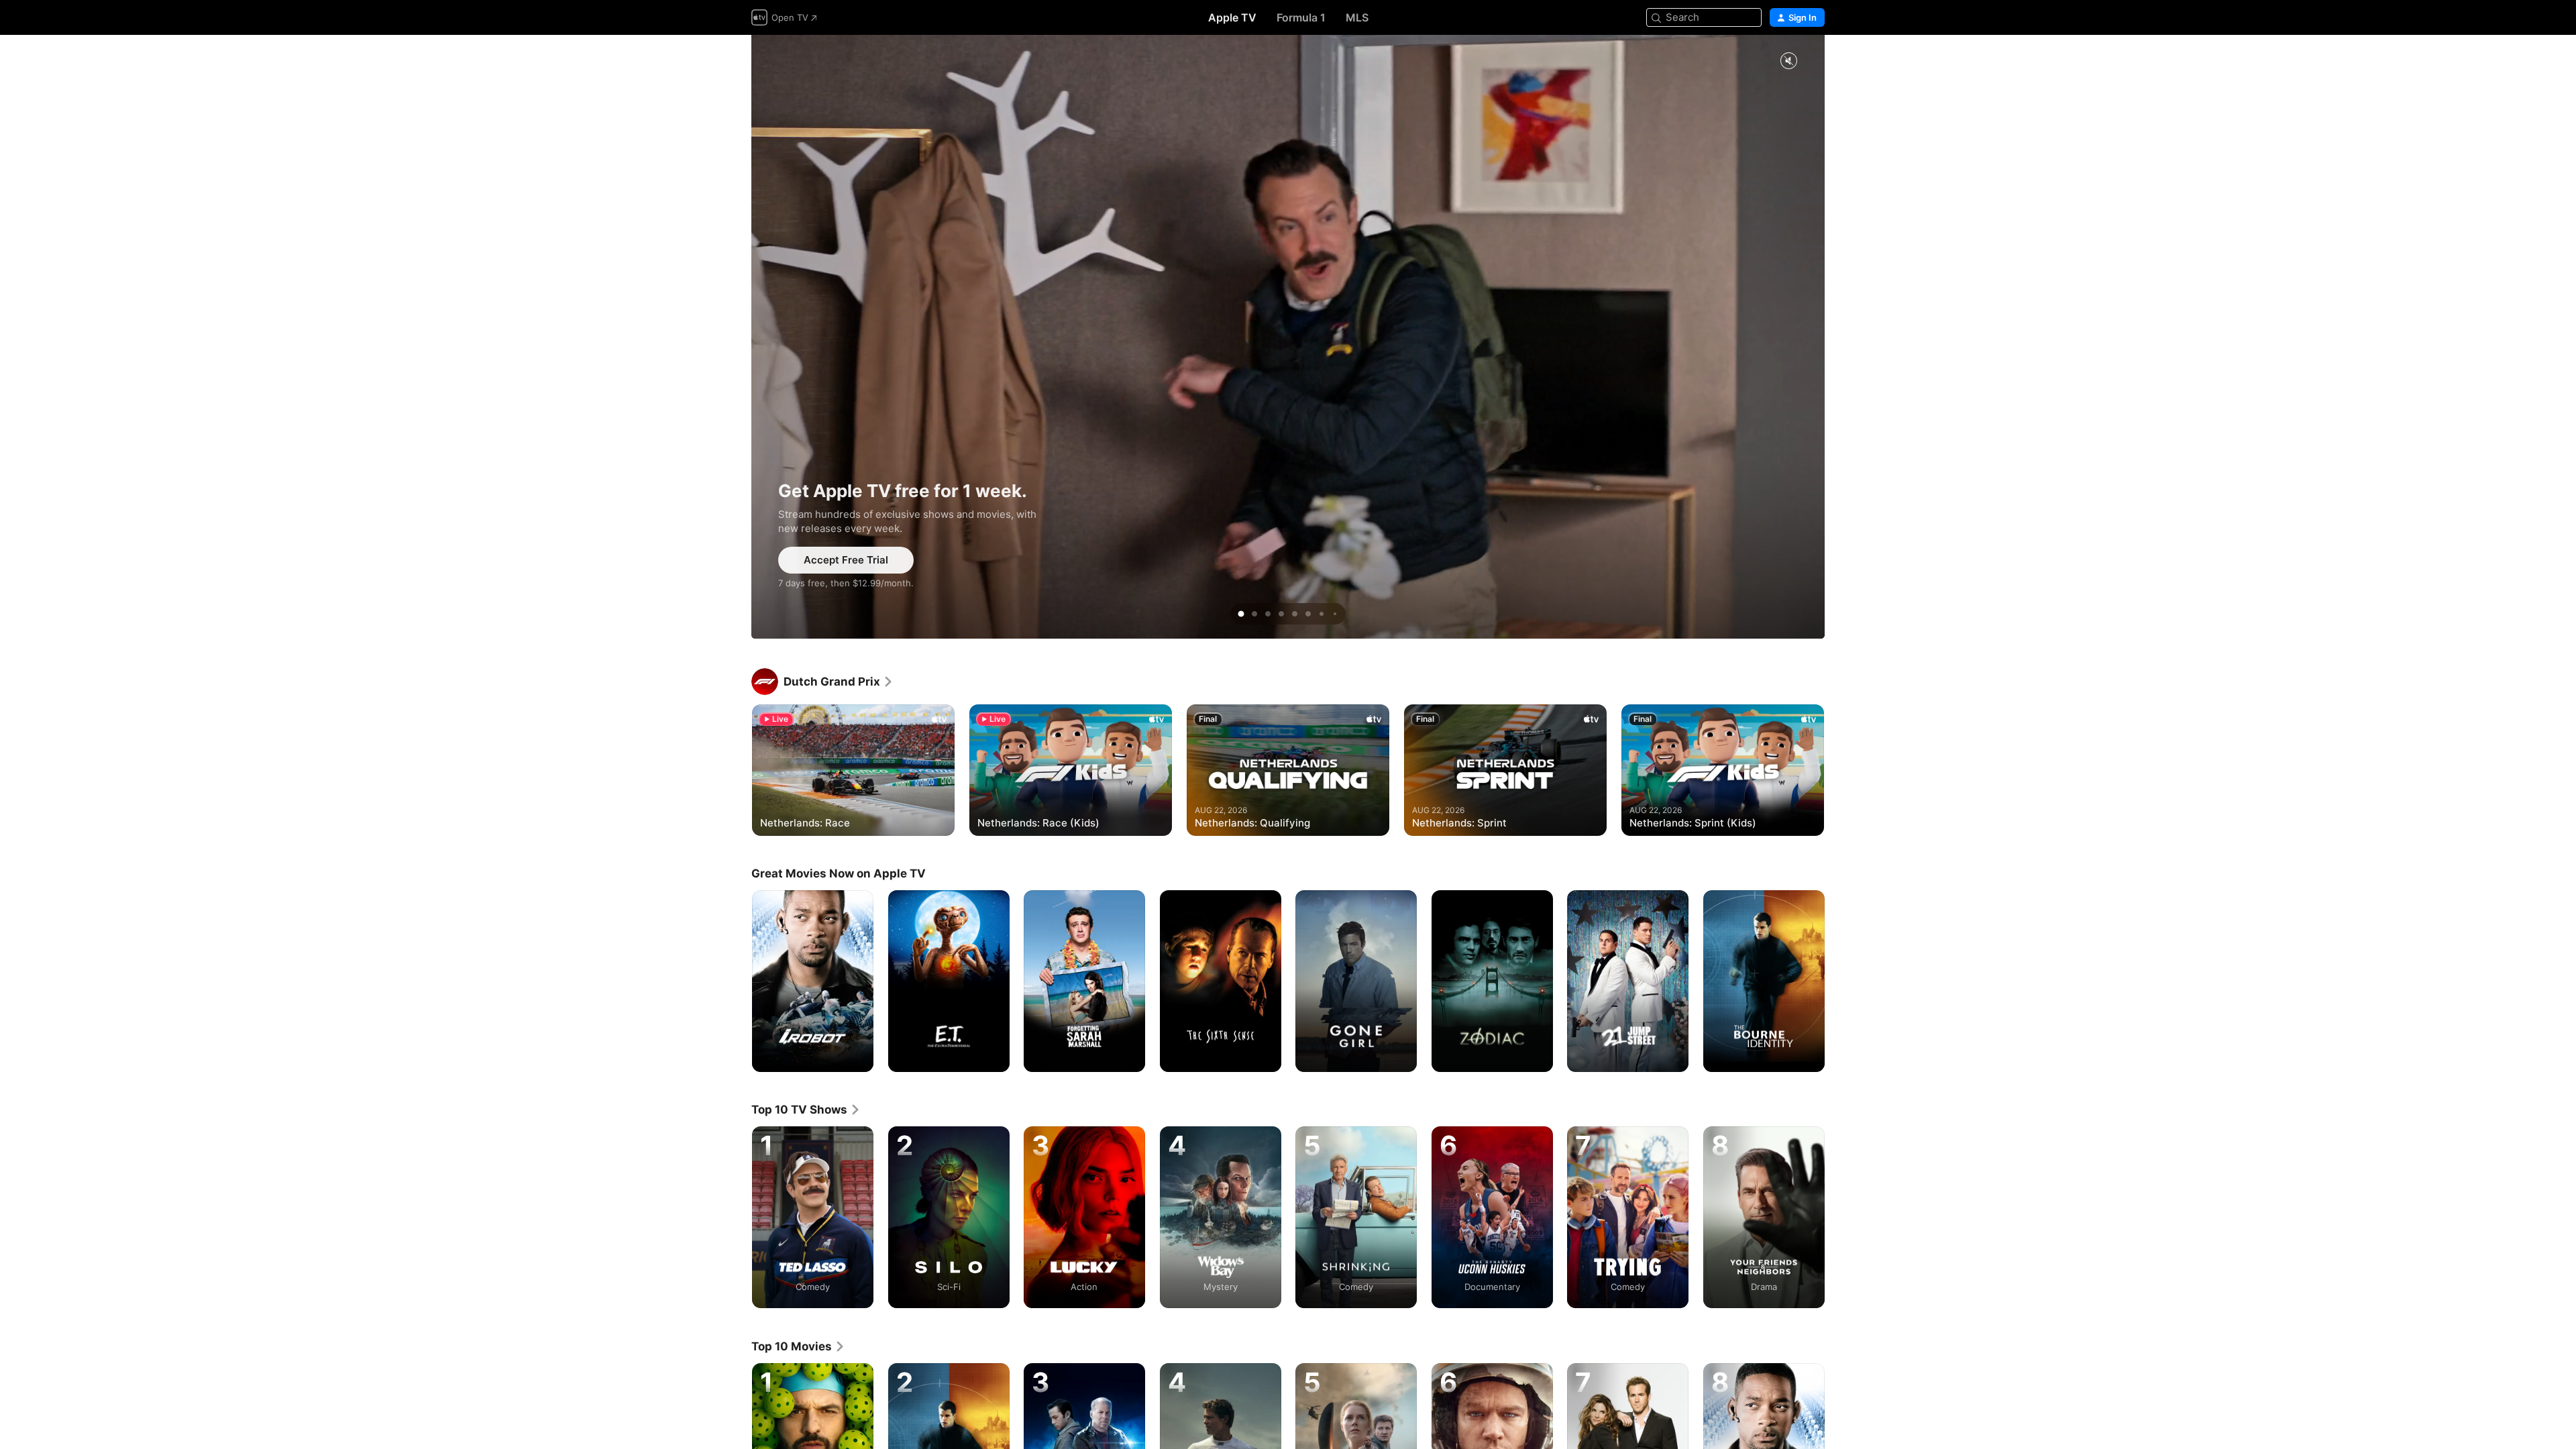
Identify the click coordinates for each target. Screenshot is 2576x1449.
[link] (839, 682)
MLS (1357, 17)
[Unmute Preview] (1788, 61)
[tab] (1241, 614)
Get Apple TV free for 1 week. (1288, 337)
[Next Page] (1838, 770)
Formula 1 (1301, 17)
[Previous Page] (738, 770)
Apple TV (1232, 17)
